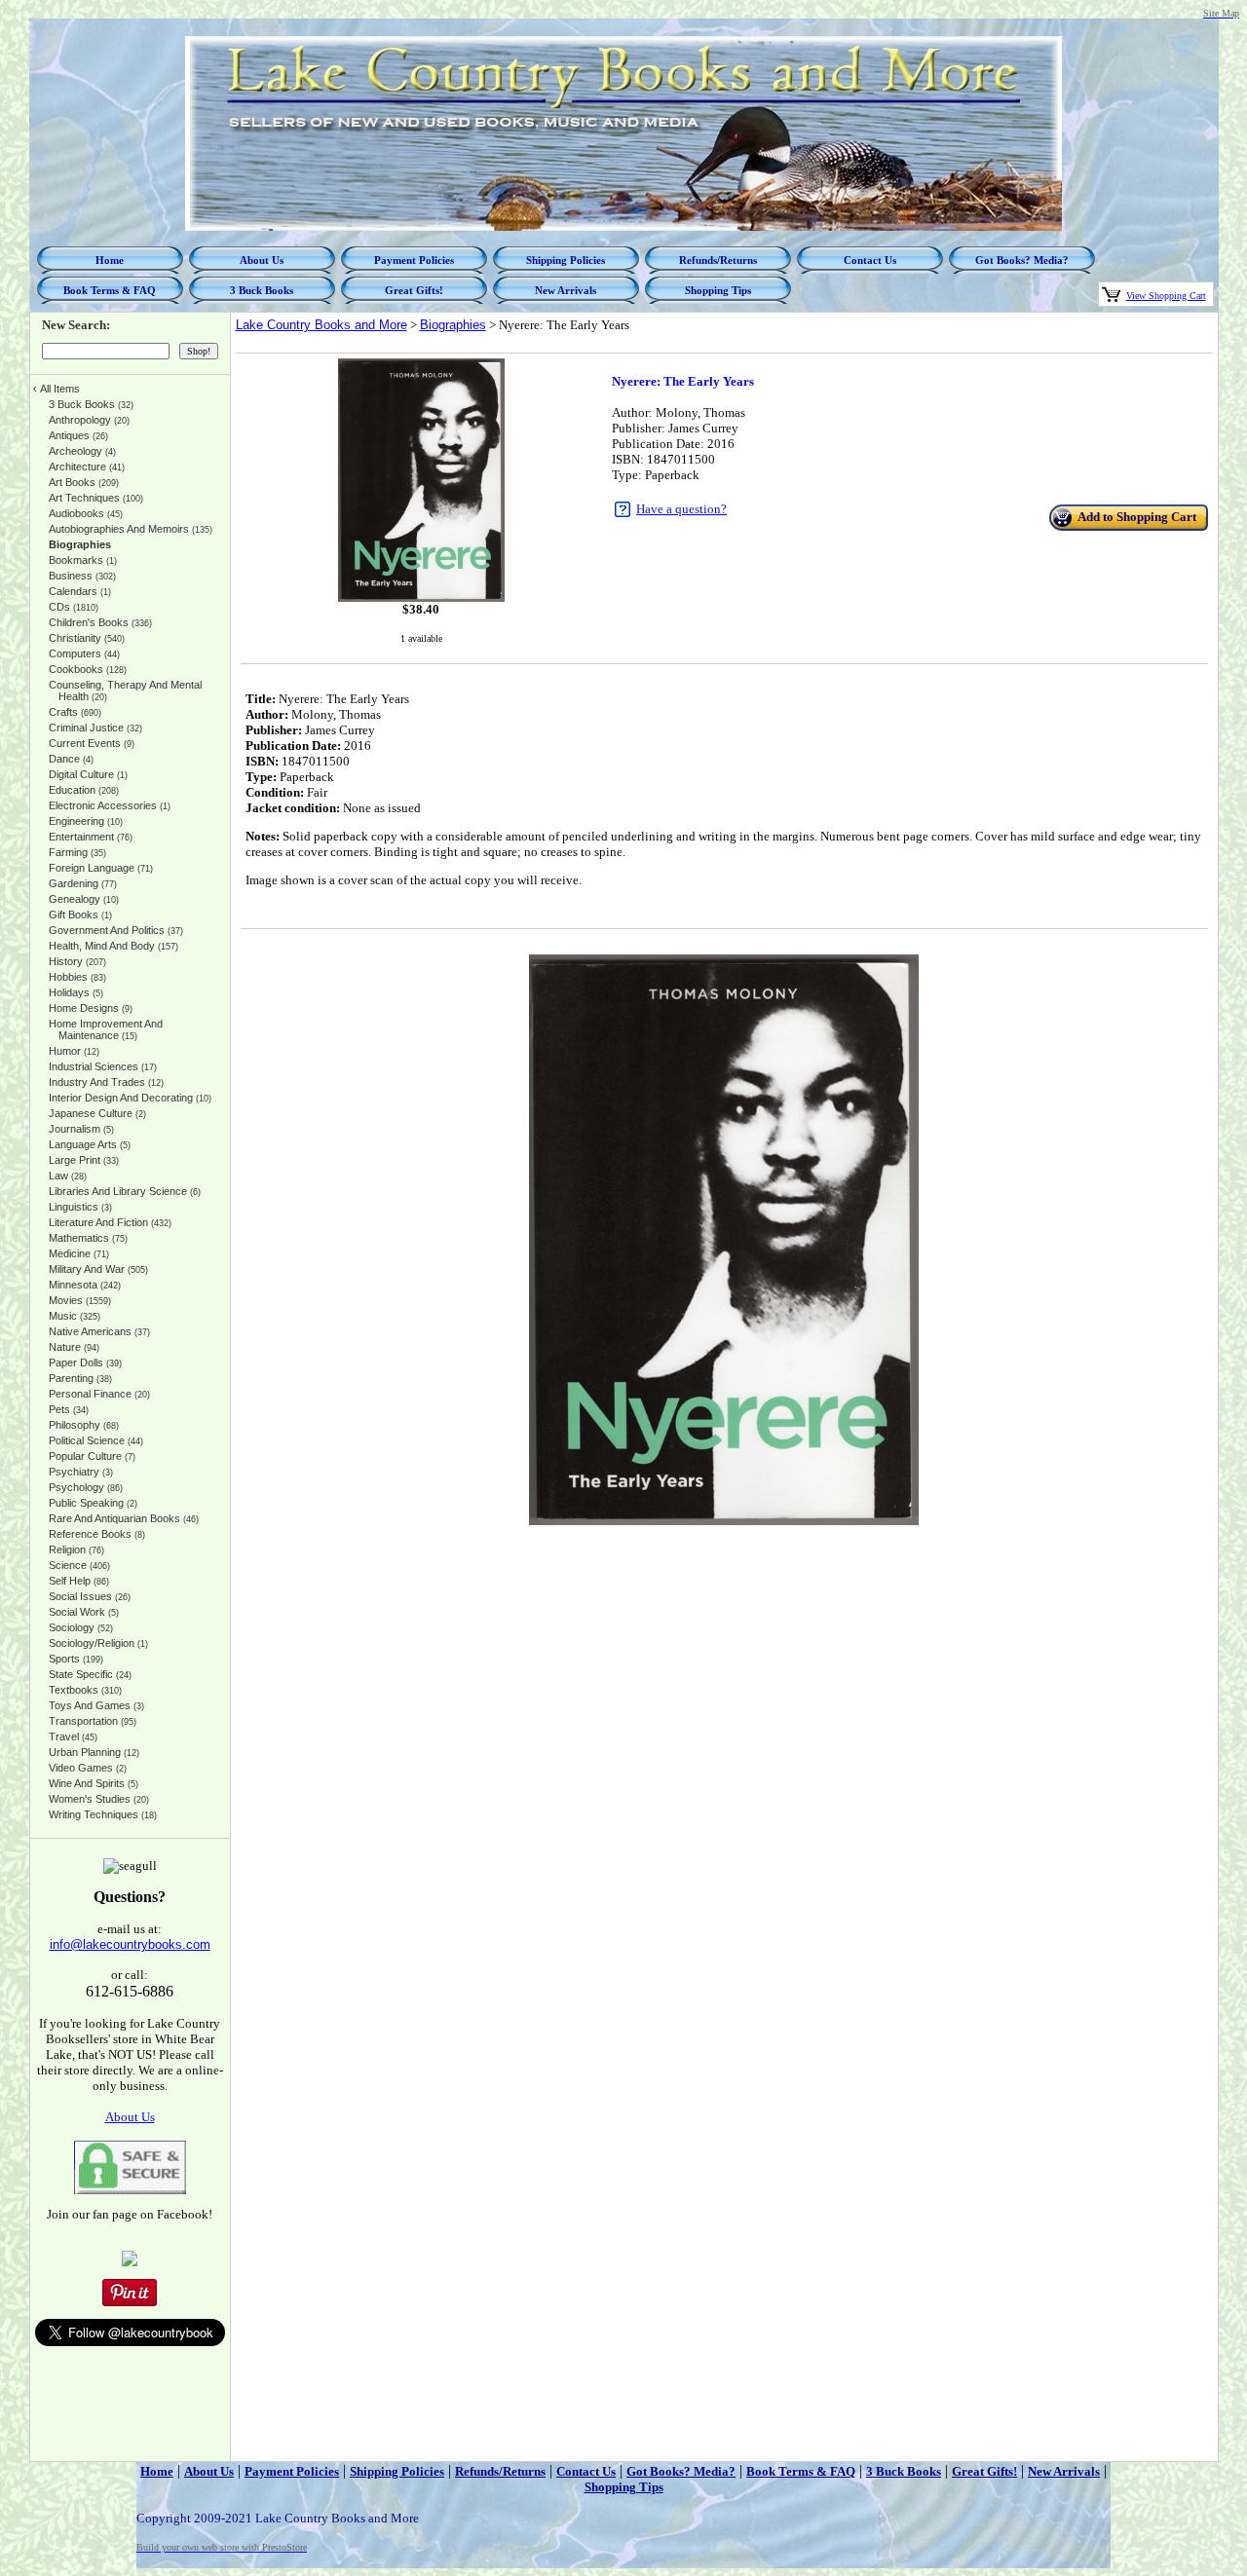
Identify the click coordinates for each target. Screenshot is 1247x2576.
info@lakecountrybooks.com (130, 1944)
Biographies (453, 325)
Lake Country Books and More (321, 325)
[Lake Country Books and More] (130, 2262)
